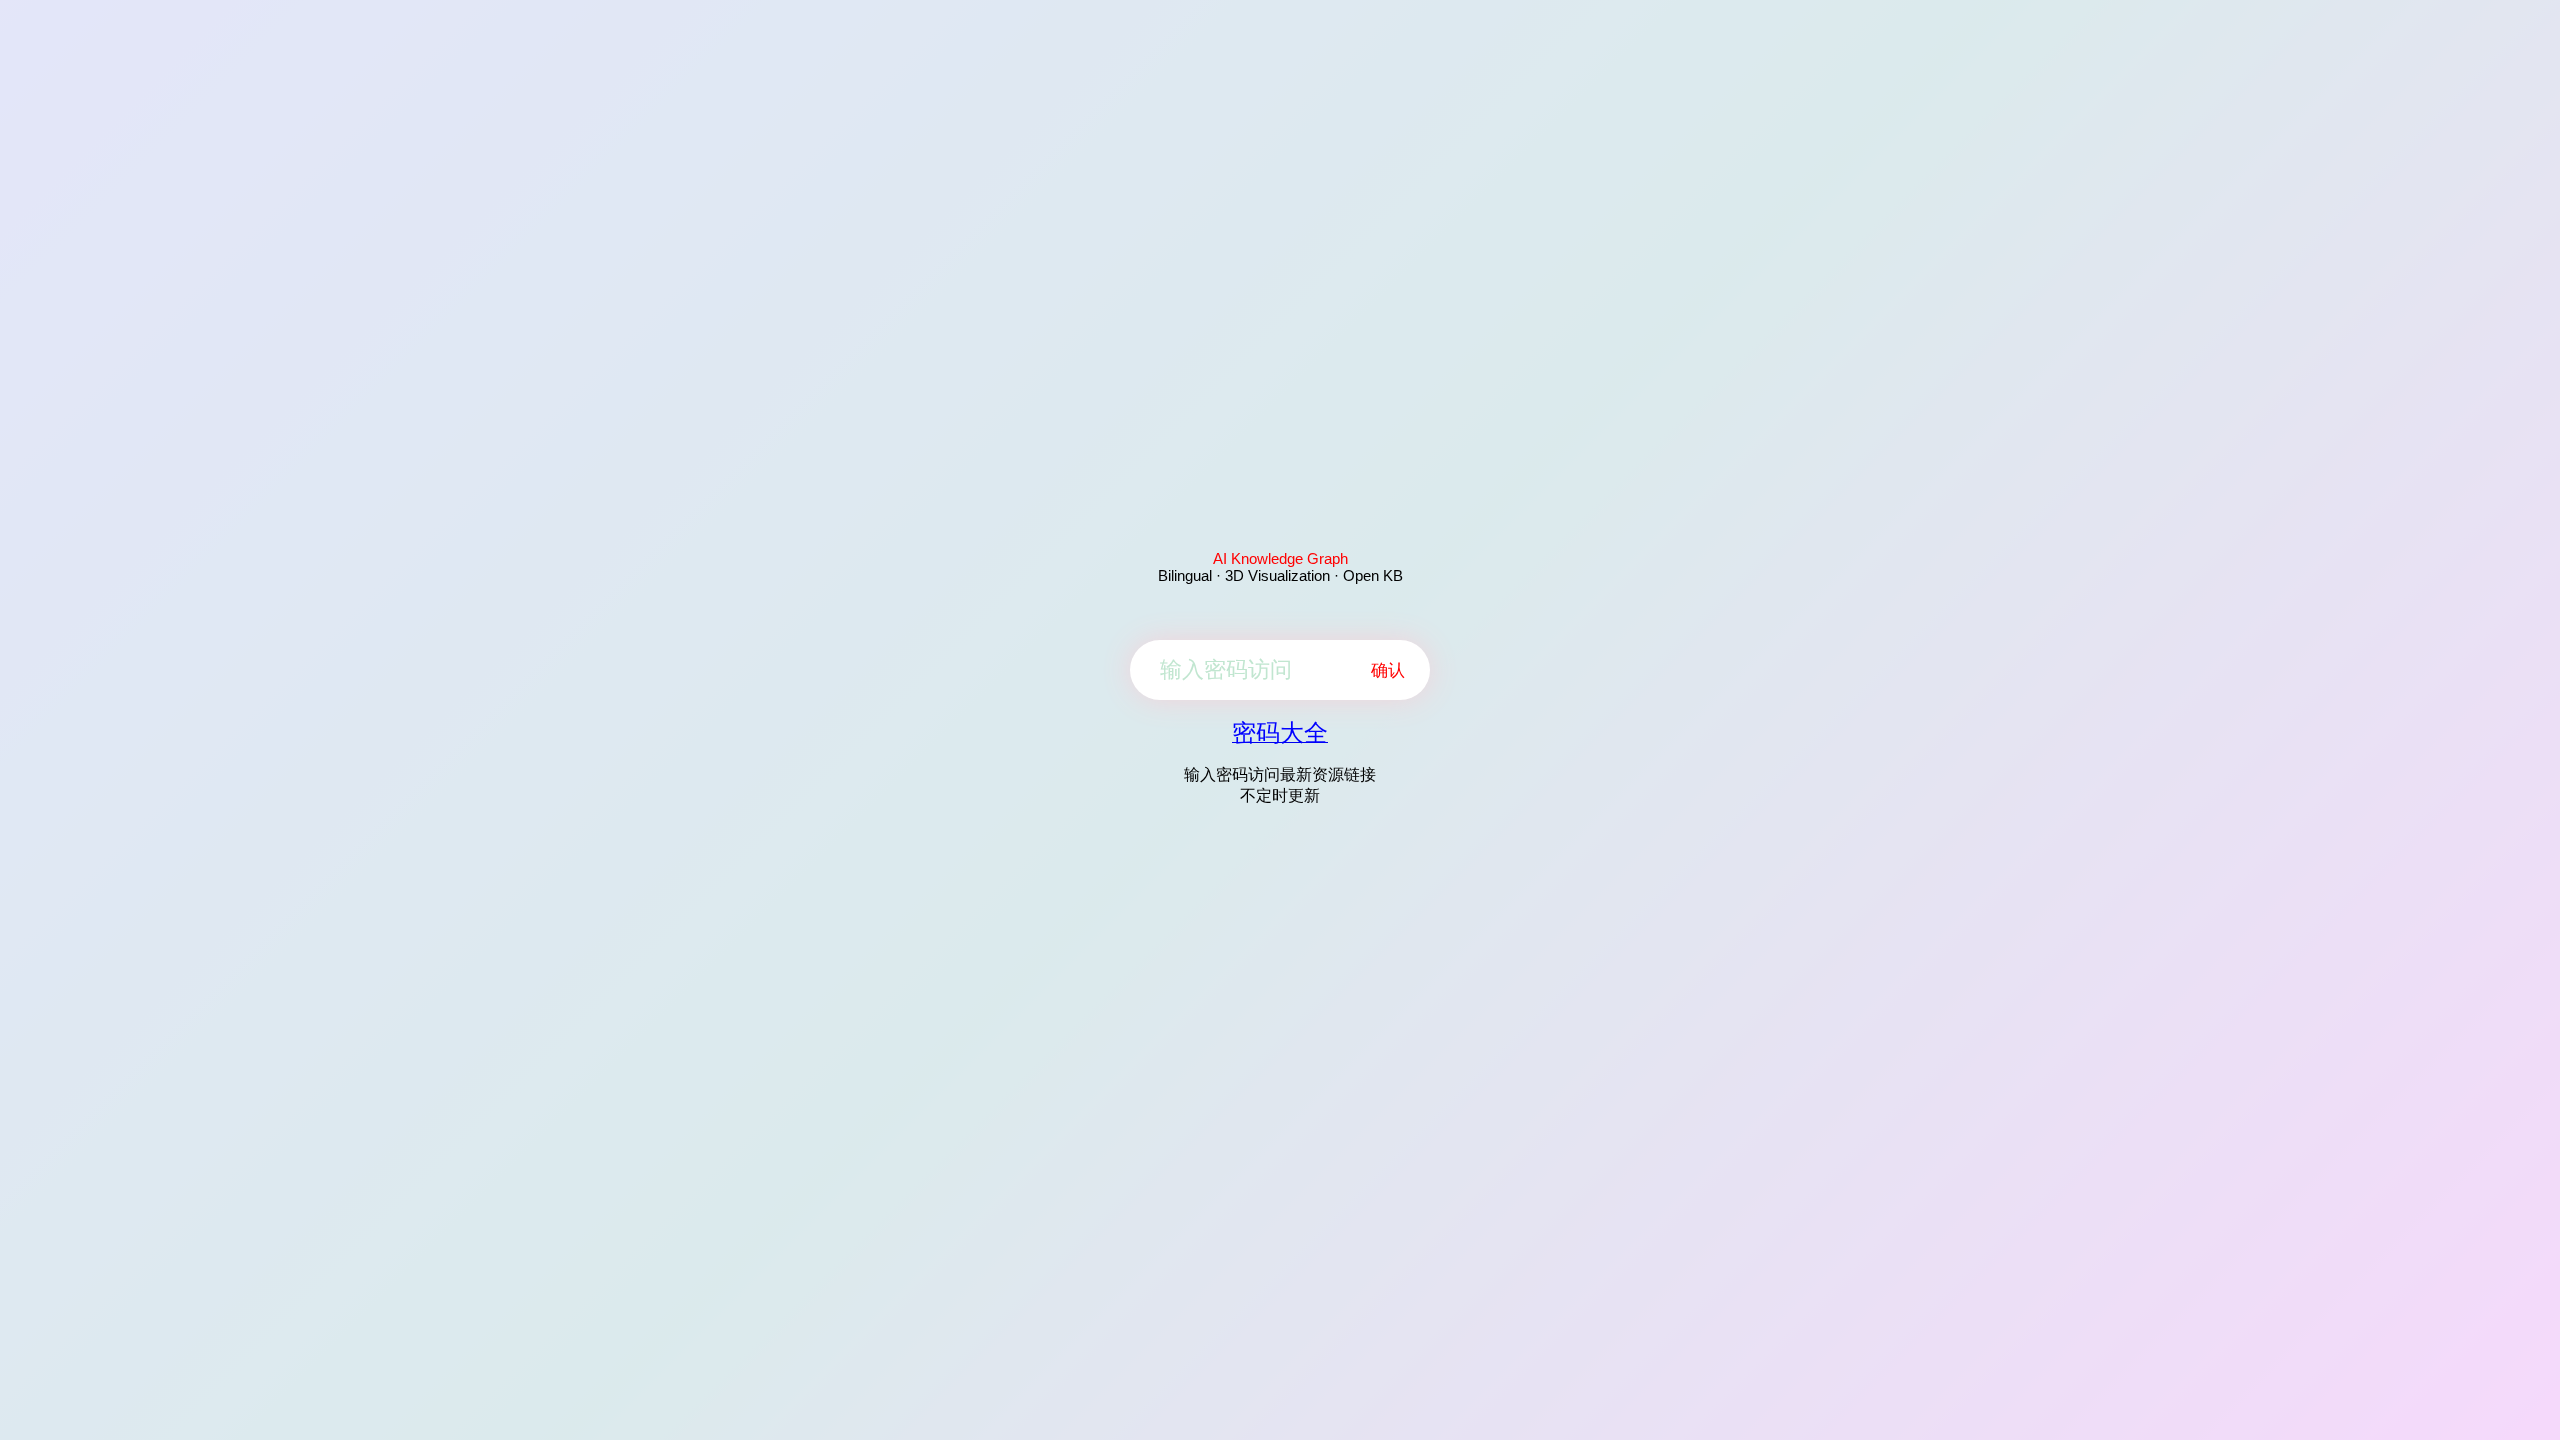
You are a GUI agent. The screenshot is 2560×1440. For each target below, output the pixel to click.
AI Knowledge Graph (1280, 558)
